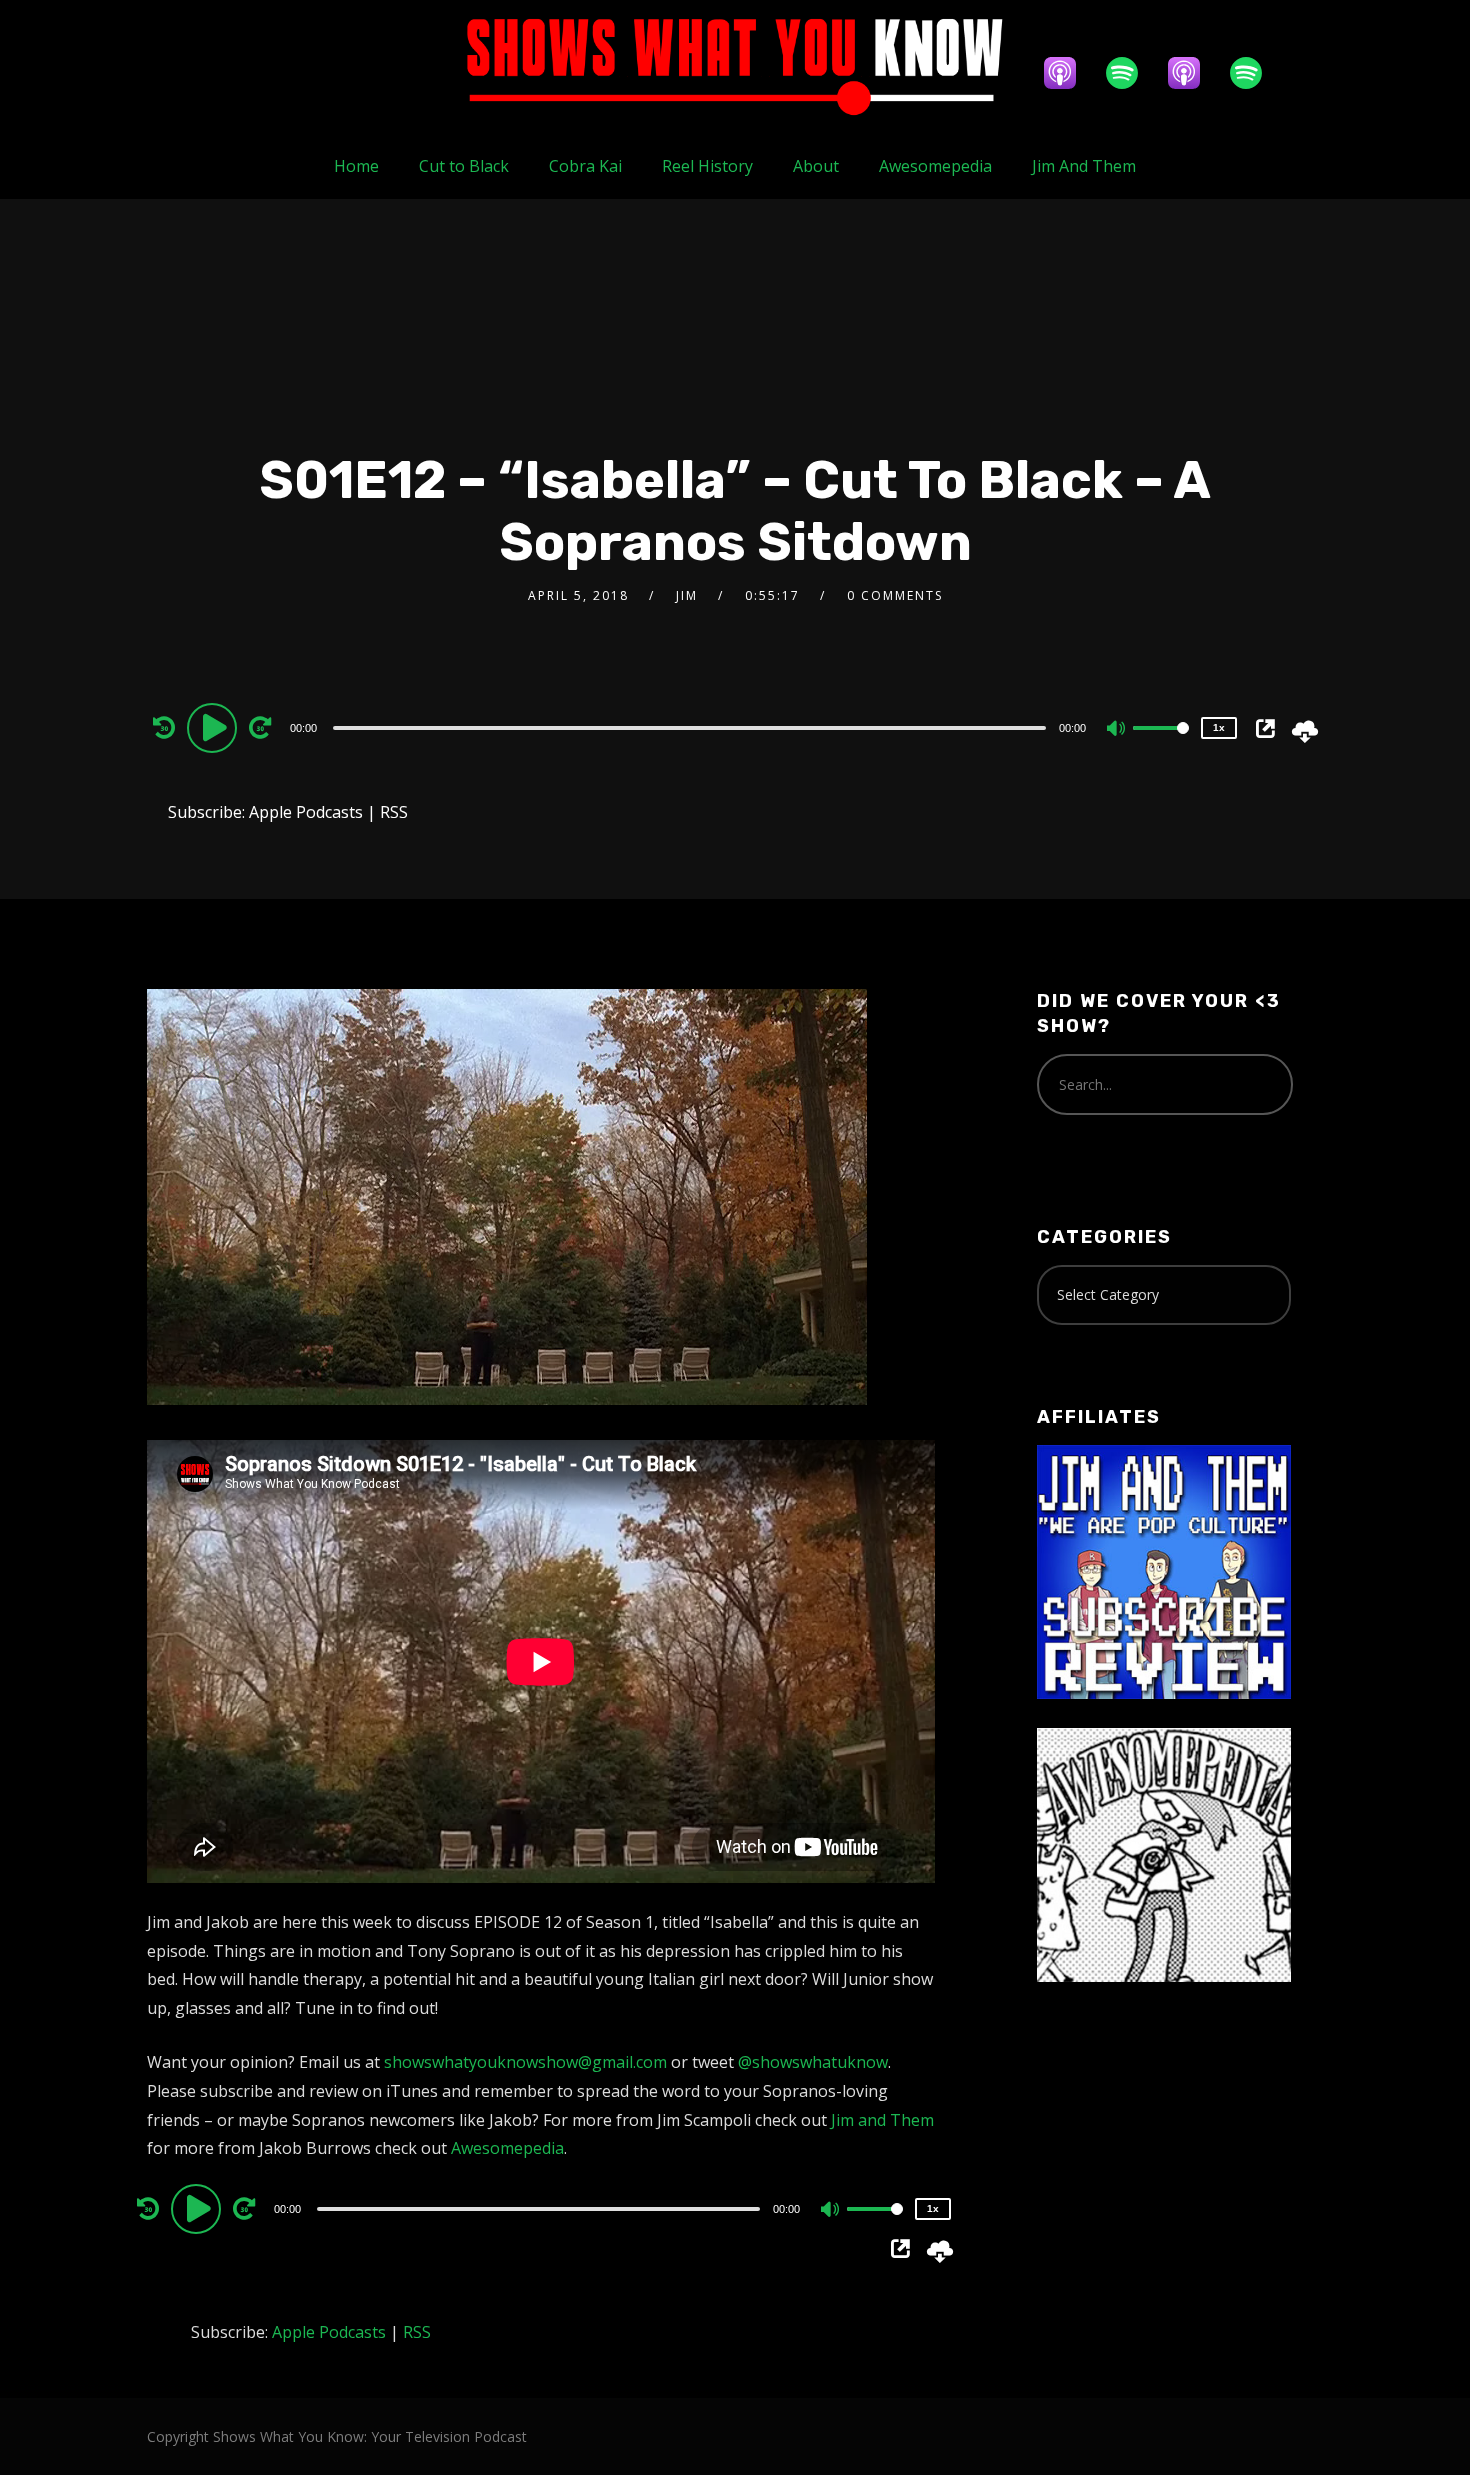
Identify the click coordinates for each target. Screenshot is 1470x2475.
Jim (687, 595)
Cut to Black (464, 166)
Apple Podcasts (306, 812)
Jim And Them (1084, 166)
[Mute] (1117, 730)
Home (356, 166)
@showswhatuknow (813, 2062)
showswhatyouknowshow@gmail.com (525, 2062)
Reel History (707, 166)
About (816, 166)
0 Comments (895, 595)
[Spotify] (1132, 73)
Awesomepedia (935, 166)
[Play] (215, 727)
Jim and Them (882, 2120)
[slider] (1161, 744)
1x (1219, 727)
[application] (692, 727)
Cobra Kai (585, 166)
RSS (394, 812)
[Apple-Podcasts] (1070, 73)
